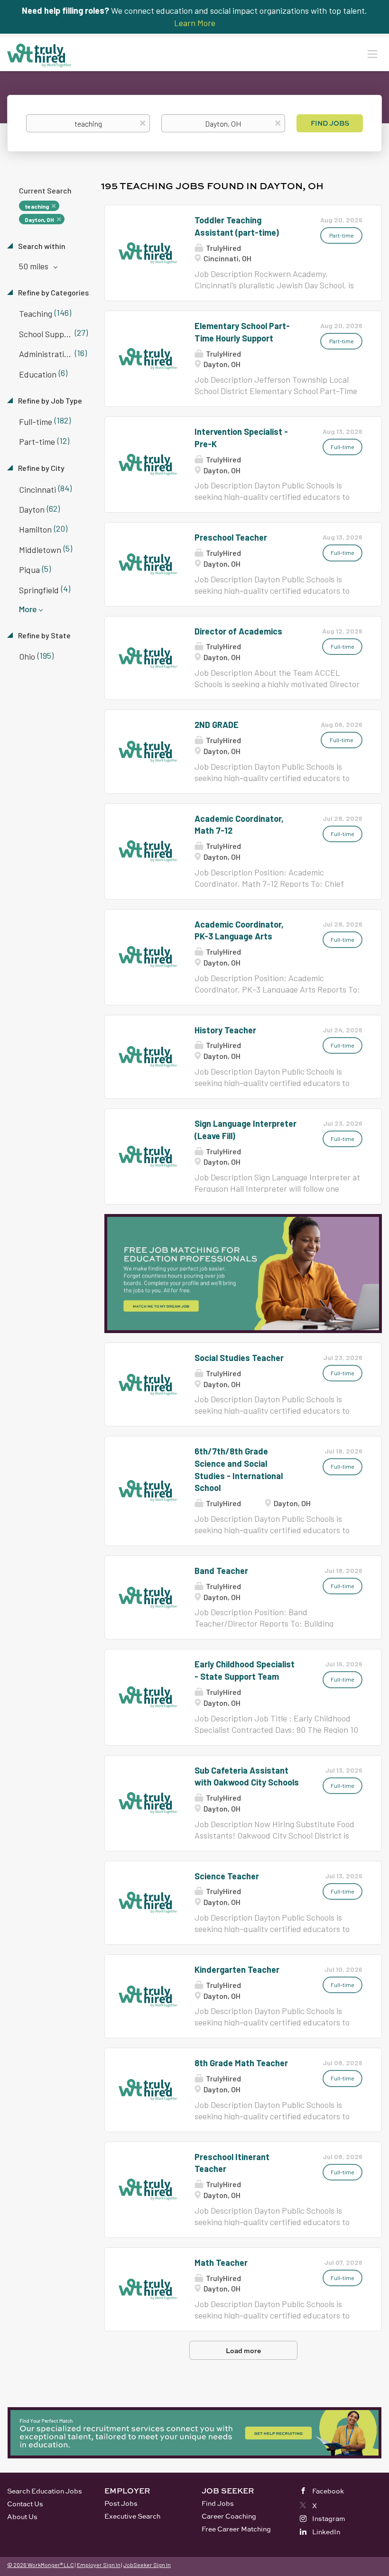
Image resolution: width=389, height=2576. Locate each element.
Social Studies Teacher (239, 1358)
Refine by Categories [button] (53, 292)
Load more (243, 2351)
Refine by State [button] (44, 635)
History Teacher (225, 1030)
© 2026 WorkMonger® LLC (41, 2565)
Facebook (328, 2491)
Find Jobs (330, 123)
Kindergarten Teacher (237, 1969)
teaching (37, 206)
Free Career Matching (236, 2529)
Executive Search (132, 2516)
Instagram (329, 2518)
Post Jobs (121, 2503)
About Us (22, 2516)
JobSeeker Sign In (147, 2565)
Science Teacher (227, 1876)
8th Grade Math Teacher (241, 2063)
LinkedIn (326, 2532)
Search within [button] (41, 246)
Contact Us (25, 2504)
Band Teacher (221, 1571)
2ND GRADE (217, 725)
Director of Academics (238, 631)
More (28, 609)
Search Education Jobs (45, 2491)
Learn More (195, 23)
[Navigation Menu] (372, 54)
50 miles (35, 266)
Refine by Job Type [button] (49, 400)
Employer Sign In (99, 2565)
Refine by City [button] (41, 468)
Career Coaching (229, 2516)
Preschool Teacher (231, 537)
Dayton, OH (39, 220)
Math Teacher (221, 2263)
